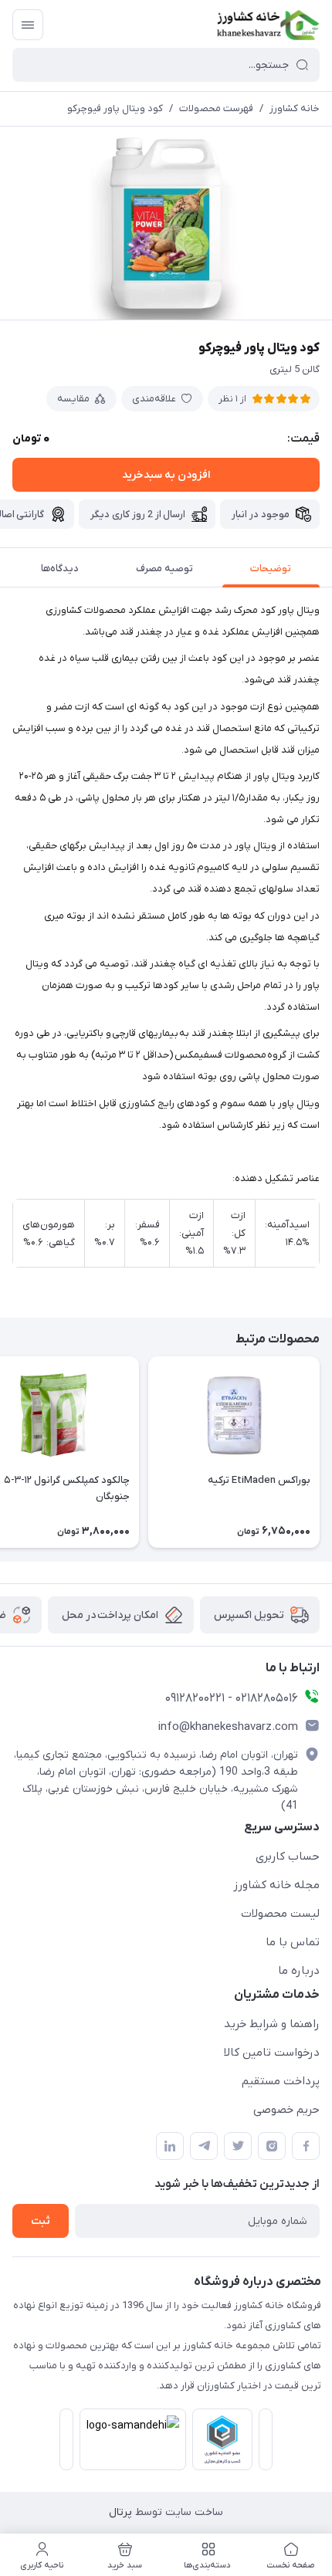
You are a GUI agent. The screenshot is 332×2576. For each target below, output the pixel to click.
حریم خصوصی (286, 2110)
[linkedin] (170, 2146)
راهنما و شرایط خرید (272, 2024)
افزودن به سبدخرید (166, 475)
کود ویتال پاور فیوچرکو (115, 108)
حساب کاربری (288, 1857)
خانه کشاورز (295, 108)
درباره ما (299, 1971)
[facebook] (306, 2146)
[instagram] (272, 2146)
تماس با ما (293, 1942)
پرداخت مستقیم (281, 2081)
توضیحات (271, 569)
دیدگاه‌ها (60, 569)
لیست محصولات (280, 1914)
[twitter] (238, 2146)
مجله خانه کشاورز (276, 1885)
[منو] (28, 25)
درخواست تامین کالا (272, 2053)
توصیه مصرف (164, 569)
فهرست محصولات (216, 108)
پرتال (120, 2512)
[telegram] (204, 2146)
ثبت (41, 2221)
